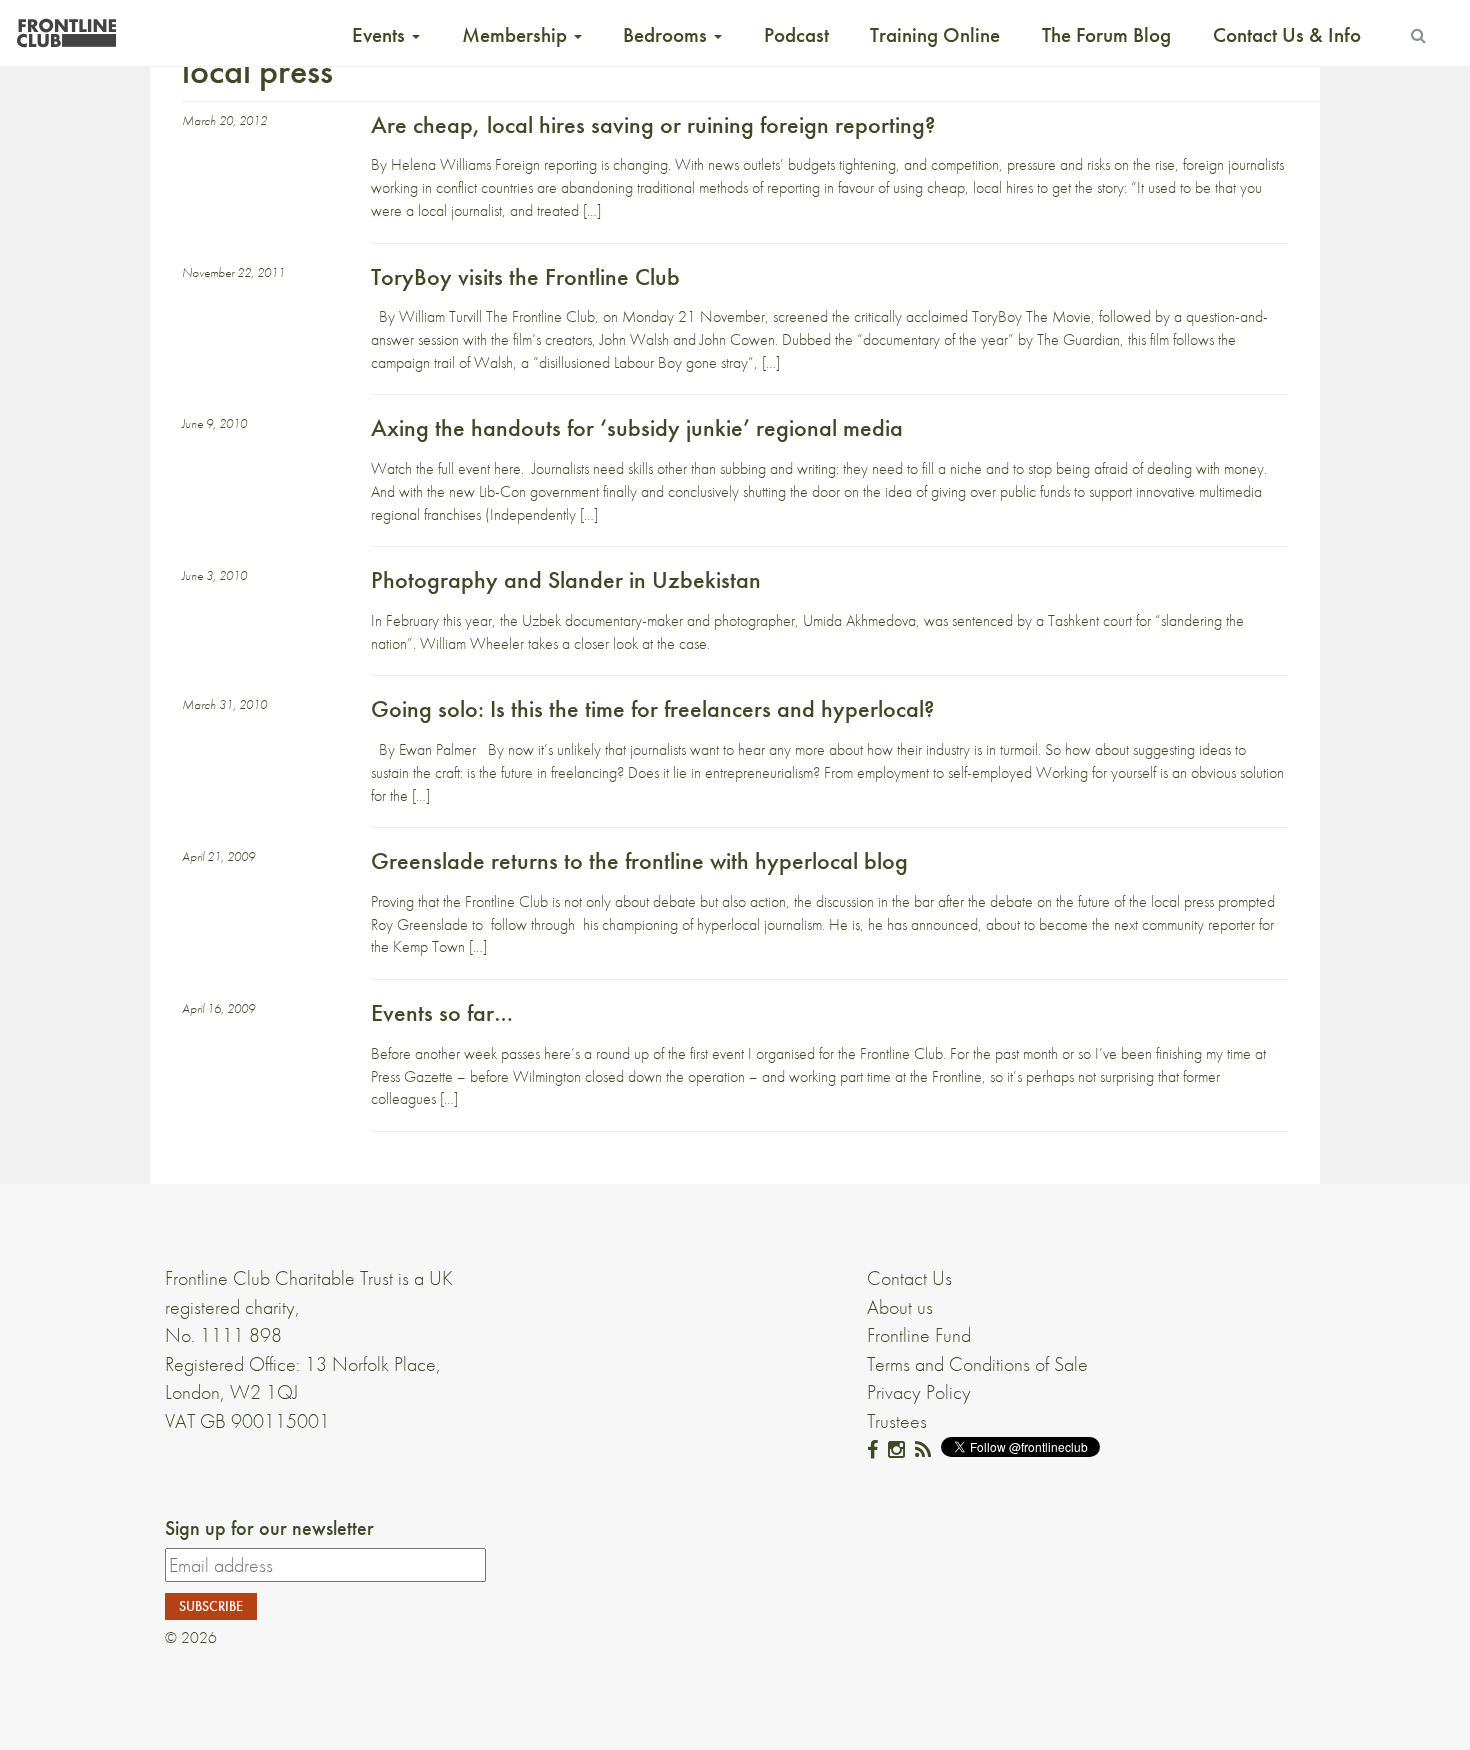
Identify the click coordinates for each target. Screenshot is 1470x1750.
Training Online (935, 35)
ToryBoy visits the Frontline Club (525, 276)
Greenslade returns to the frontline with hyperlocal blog (639, 860)
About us (900, 1307)
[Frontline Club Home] (66, 27)
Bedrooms (667, 35)
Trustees (897, 1421)
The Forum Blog (1106, 35)
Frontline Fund (919, 1335)
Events (381, 35)
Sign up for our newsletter (269, 1528)
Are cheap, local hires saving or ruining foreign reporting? (653, 124)
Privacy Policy (919, 1392)
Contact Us (909, 1278)
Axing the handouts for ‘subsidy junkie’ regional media (637, 427)
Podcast (796, 35)
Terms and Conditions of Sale (977, 1364)
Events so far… (442, 1012)
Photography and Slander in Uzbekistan (566, 579)
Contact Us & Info (1287, 35)
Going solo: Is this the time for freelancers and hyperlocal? (652, 708)
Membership (517, 35)
